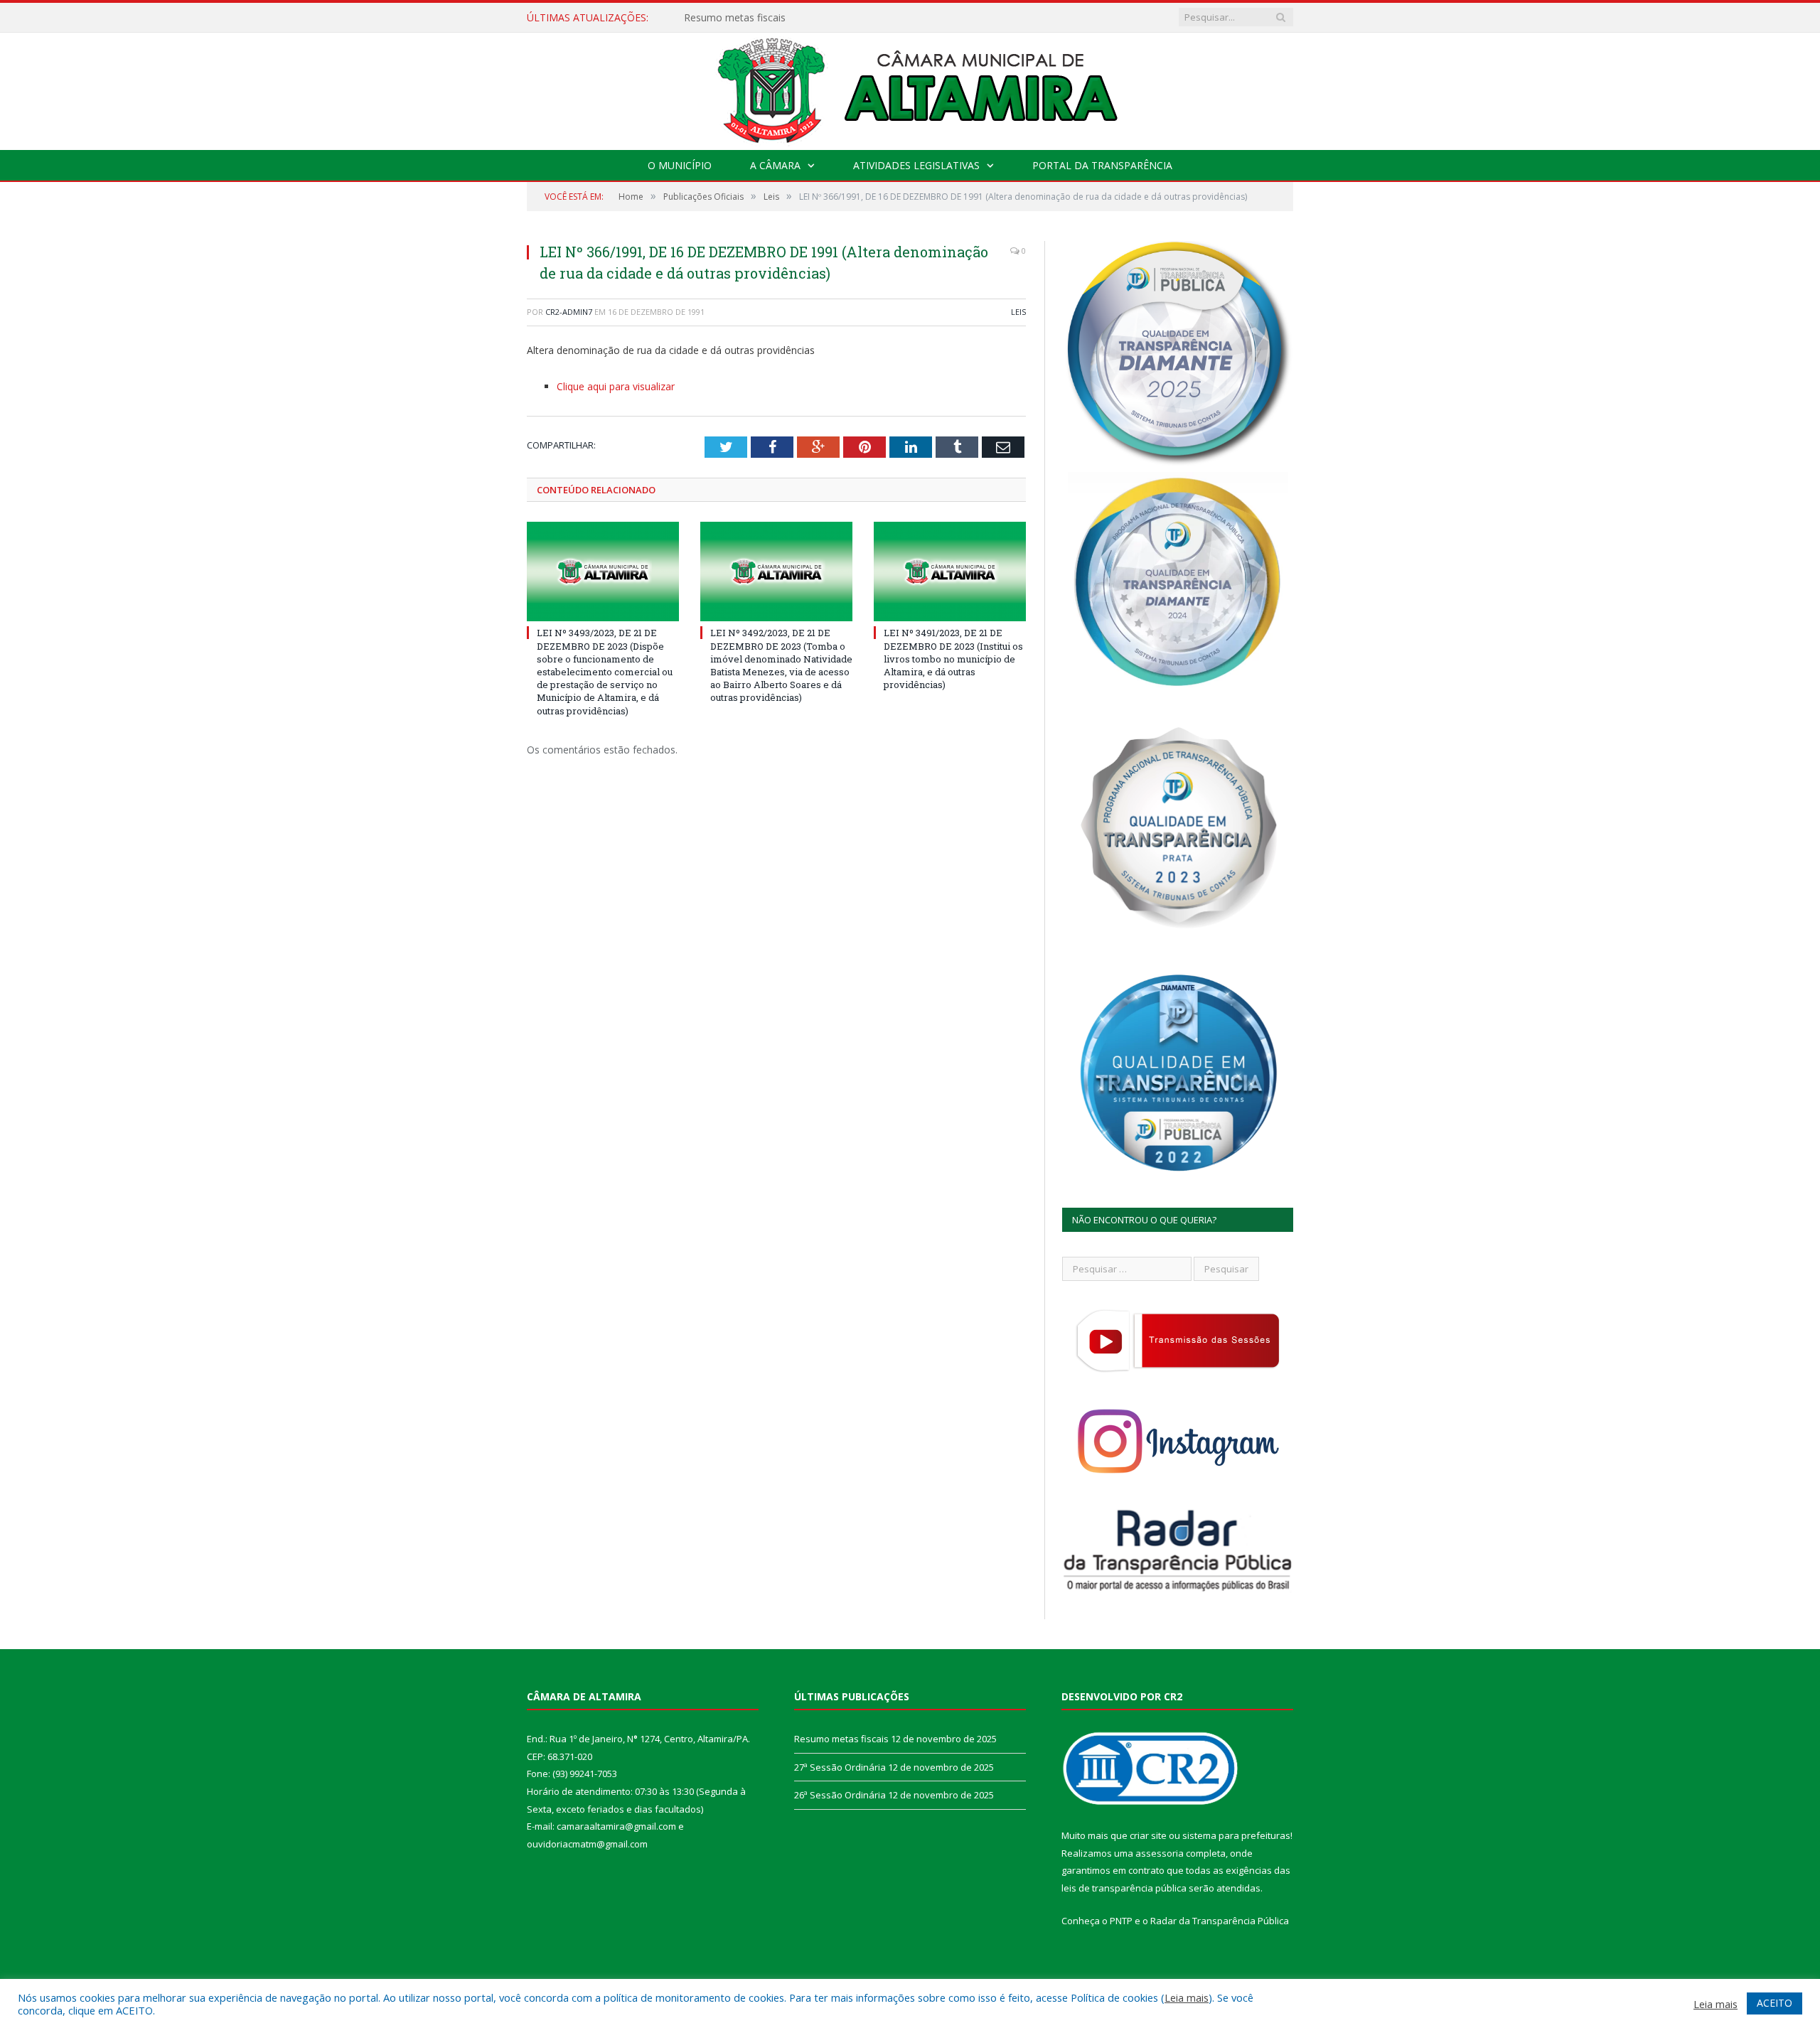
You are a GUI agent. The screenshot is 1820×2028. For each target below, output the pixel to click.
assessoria (1160, 1853)
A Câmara (775, 165)
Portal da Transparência (1102, 165)
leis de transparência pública (1124, 1888)
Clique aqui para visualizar (616, 386)
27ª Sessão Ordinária (732, 18)
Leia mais (1187, 1997)
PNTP (1121, 1921)
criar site (1148, 1835)
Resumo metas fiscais (841, 1739)
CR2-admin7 (569, 312)
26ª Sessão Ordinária (840, 1795)
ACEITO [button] (1774, 2003)
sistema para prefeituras (1236, 1835)
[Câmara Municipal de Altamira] (910, 88)
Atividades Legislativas (916, 165)
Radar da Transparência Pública (1220, 1921)
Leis (1018, 312)
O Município (680, 165)
